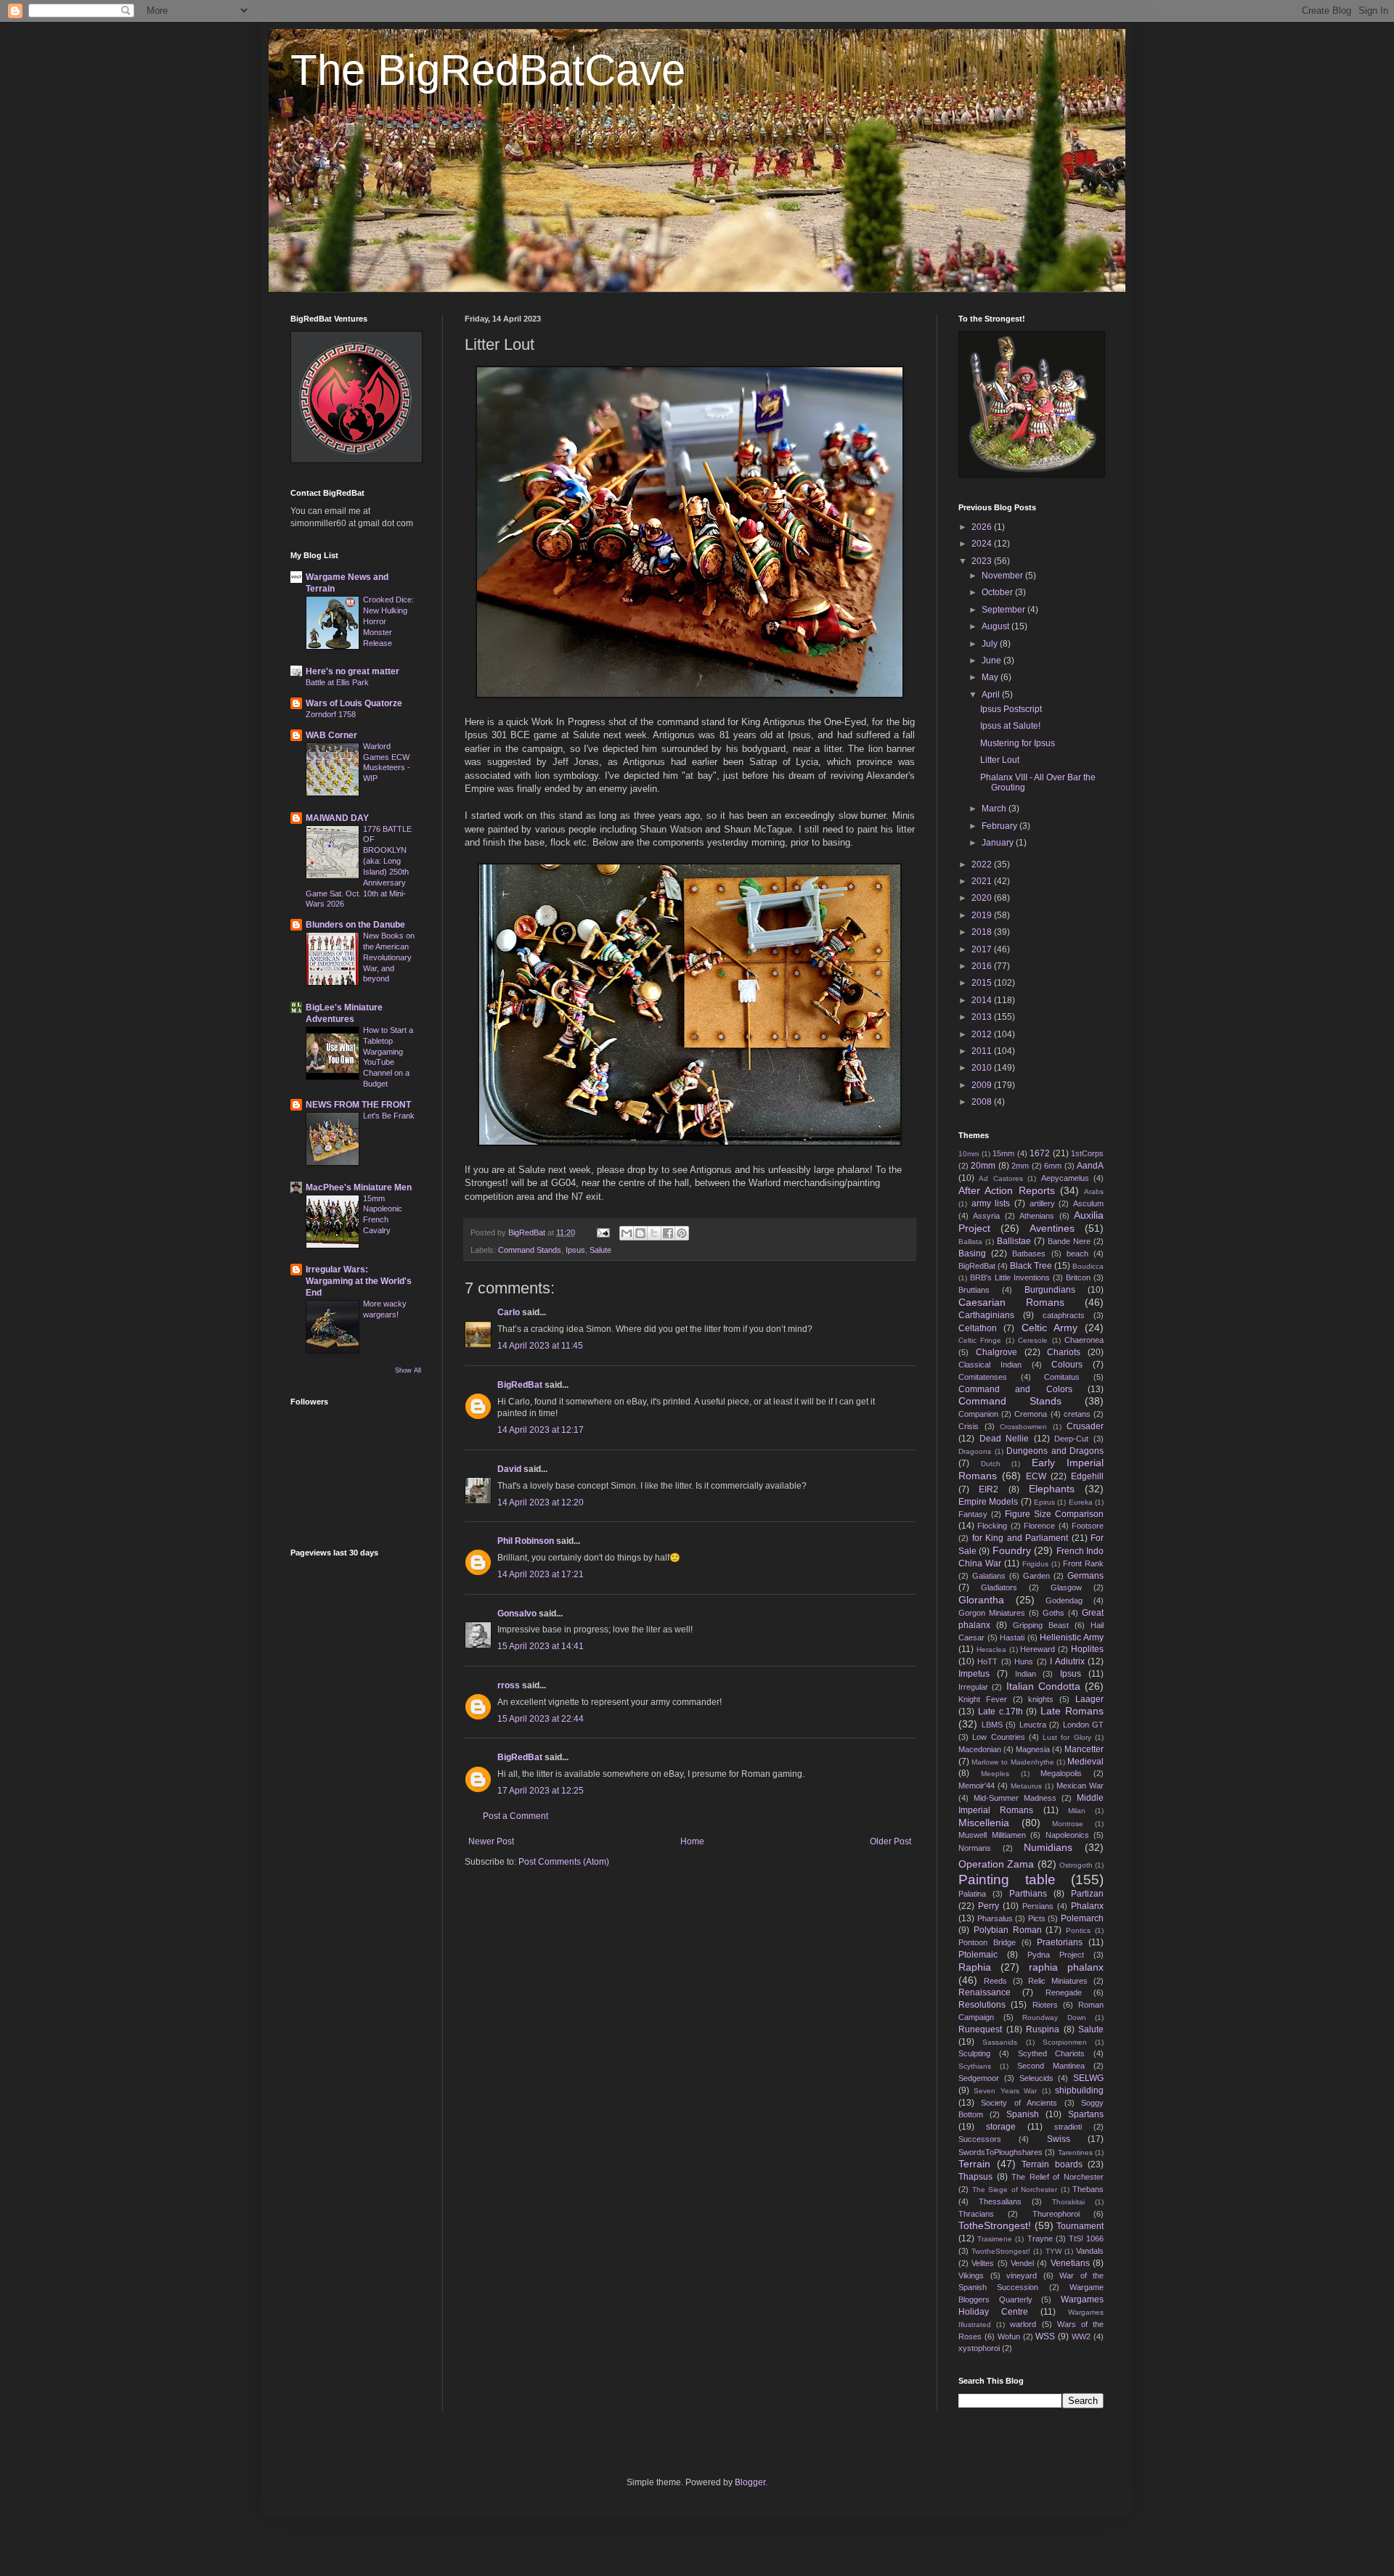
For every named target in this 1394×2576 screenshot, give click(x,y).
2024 (983, 544)
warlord (1023, 2324)
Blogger (750, 2482)
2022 (983, 864)
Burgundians (1050, 1290)
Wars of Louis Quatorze (354, 703)
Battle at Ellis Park (337, 682)
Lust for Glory (1067, 1737)
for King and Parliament (1020, 1538)
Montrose (1068, 1824)
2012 (983, 1034)
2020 (983, 898)
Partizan (1087, 1894)
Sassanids (1000, 2042)
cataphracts (1064, 1315)
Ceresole (1033, 1340)
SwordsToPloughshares (1000, 2152)
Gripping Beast (1041, 1625)
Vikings (971, 2276)
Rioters (1045, 2005)
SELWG (1088, 2078)
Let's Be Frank (389, 1116)
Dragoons (975, 1451)
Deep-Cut (1071, 1439)
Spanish (1023, 2114)
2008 (983, 1102)
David (509, 1469)
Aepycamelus (1065, 1178)
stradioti (1068, 2127)
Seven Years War (1005, 2091)
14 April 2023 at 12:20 (541, 1502)
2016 (983, 966)
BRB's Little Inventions (1010, 1277)
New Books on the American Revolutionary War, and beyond (389, 957)
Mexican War (1080, 1786)
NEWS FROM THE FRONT (358, 1105)
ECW (1036, 1476)
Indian (1026, 1674)
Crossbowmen (1023, 1427)
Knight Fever (983, 1699)
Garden (1036, 1576)
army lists (991, 1203)
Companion (978, 1414)
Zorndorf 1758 (331, 714)
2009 (983, 1085)
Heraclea (991, 1649)
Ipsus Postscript (1011, 709)
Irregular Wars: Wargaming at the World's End (359, 1281)
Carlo (509, 1312)
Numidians (1048, 1847)
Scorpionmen (1065, 2042)
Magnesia (1033, 1749)
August (996, 626)
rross (509, 1685)
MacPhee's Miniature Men (359, 1187)
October (998, 592)
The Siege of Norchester (1015, 2189)
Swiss (1059, 2139)
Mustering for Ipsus (1018, 743)
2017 (983, 949)
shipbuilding (1079, 2090)
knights (1041, 1699)
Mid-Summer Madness (1015, 1798)
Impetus (974, 1674)
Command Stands (530, 1250)
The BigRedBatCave (488, 70)
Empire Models (988, 1502)
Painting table (1007, 1880)
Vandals (1090, 2251)
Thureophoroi (1056, 2214)
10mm (969, 1154)
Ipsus (575, 1250)
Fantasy (973, 1514)
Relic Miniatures (1058, 1981)
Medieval (1085, 1762)
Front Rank (1083, 1563)
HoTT (987, 1661)
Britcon (1078, 1277)
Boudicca (1088, 1266)
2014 (983, 1000)
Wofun (1009, 2336)
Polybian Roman (1008, 1930)
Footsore (1088, 1526)
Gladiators (999, 1587)
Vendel (1022, 2263)
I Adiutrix (1067, 1661)
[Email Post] (603, 1232)
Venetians (1070, 2263)
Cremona (1031, 1414)
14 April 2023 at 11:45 (540, 1346)
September (1004, 610)
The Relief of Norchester (1057, 2177)
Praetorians (1060, 1942)
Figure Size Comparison (1054, 1514)
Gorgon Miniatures (992, 1613)
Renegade (1064, 1992)
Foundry (1012, 1550)
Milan (1077, 1811)
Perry (989, 1906)
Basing (972, 1254)
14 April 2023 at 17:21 (541, 1574)
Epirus (1044, 1502)
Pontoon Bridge (987, 1942)
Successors (980, 2139)
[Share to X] (654, 1233)
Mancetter (1084, 1749)
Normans (975, 1848)
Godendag (1064, 1600)
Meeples (995, 1774)
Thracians (976, 2214)
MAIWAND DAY (337, 818)
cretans (1077, 1414)
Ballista (970, 1242)
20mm (983, 1166)
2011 (983, 1051)
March (995, 809)
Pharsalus (995, 1918)
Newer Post (491, 1841)
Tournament (1080, 2226)
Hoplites (1087, 1649)
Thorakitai (1068, 2202)
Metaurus (1026, 1786)
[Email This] (627, 1233)
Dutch (991, 1464)
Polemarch (1082, 1918)
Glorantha (981, 1600)
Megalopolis (1061, 1773)
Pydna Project (1056, 1955)
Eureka (1081, 1502)
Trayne (1040, 2238)
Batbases (1029, 1254)
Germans (1085, 1576)
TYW (1053, 2251)
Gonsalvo (517, 1614)
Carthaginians (986, 1315)
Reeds (995, 1981)
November (1003, 576)
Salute (600, 1250)
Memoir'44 (977, 1786)
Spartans (1086, 2114)
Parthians (1028, 1894)
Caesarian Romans (1011, 1302)
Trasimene (995, 2239)
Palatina (972, 1894)
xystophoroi (979, 2348)
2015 (983, 983)
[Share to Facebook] (668, 1233)
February (1000, 826)
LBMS (992, 1725)
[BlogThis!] (640, 1233)
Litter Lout (1000, 760)
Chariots (1064, 1352)
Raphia (975, 1967)
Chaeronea (1084, 1340)
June (992, 661)
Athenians (1037, 1216)
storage (1001, 2127)
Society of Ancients (1019, 2103)
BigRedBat (520, 1385)
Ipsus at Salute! (1010, 726)
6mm (1053, 1166)
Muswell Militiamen (992, 1835)
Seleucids (1036, 2078)
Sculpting (974, 2053)
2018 (983, 932)
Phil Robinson (526, 1541)
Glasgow (1066, 1587)
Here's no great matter (352, 671)
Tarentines (1075, 2152)
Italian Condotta (1043, 1686)
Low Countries (998, 1737)
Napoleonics (1067, 1835)
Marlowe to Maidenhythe (1012, 1762)
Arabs (1094, 1191)
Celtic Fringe (980, 1340)
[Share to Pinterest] (682, 1233)
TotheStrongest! (995, 2225)
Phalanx (1087, 1906)
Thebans (1088, 2189)
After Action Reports (1007, 1190)
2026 (983, 527)
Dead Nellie (1004, 1439)
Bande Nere (1069, 1241)
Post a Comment (515, 1816)
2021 (983, 881)
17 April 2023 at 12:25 (541, 1791)
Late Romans (1072, 1711)
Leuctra (1033, 1725)
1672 (1040, 1153)
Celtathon (978, 1328)
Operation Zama (996, 1864)
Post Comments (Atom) (564, 1862)
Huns (1024, 1661)
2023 (983, 561)
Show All (408, 1370)
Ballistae (1014, 1241)
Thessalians (1000, 2201)
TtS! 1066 (1086, 2238)
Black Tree (1031, 1266)
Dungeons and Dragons (1055, 1451)
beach (1077, 1254)
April (992, 695)
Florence (1039, 1526)
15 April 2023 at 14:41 (541, 1646)
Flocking (992, 1526)
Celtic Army (1049, 1328)
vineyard (1022, 2276)
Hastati (1012, 1637)
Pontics (1078, 1930)
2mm (1020, 1166)
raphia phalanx (1066, 1967)
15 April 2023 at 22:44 (541, 1719)
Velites (983, 2263)
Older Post (890, 1841)
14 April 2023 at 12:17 (541, 1430)
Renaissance (985, 1992)
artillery (1042, 1203)
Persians (1038, 1906)
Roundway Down (1054, 2017)
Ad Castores (1000, 1178)
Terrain (974, 2164)
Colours (1067, 1365)
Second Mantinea (1051, 2066)
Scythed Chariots (1052, 2053)
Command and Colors (1015, 1389)
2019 (983, 915)
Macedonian (980, 1749)
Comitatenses (983, 1377)
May (991, 677)
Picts (1037, 1918)
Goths (1053, 1613)
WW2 (1081, 2336)
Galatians (989, 1576)
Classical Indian (990, 1365)
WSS (1045, 2336)
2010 (983, 1068)
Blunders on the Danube (355, 925)
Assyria (986, 1216)
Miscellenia (984, 1823)
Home (692, 1841)
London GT (1084, 1725)
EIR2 (989, 1489)
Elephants (1052, 1489)
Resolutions (982, 2005)
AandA (1090, 1166)
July (991, 644)
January (999, 843)
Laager (1089, 1699)
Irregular (973, 1687)
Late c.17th (1000, 1712)
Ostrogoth (1076, 1865)
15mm (1003, 1153)
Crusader (1085, 1426)
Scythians (975, 2066)
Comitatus (1062, 1377)
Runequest (980, 2029)
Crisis (969, 1426)
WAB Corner (331, 735)
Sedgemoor (979, 2078)
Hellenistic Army (1072, 1637)
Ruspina (1043, 2029)
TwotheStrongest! (1001, 2251)
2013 (983, 1017)
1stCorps (1087, 1153)
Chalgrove (996, 1352)
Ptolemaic (978, 1955)
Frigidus (1035, 1564)
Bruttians (974, 1290)
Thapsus (975, 2177)
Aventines (1052, 1228)
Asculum (1088, 1203)
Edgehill (1087, 1476)
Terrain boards (1052, 2164)
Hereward (1038, 1649)
